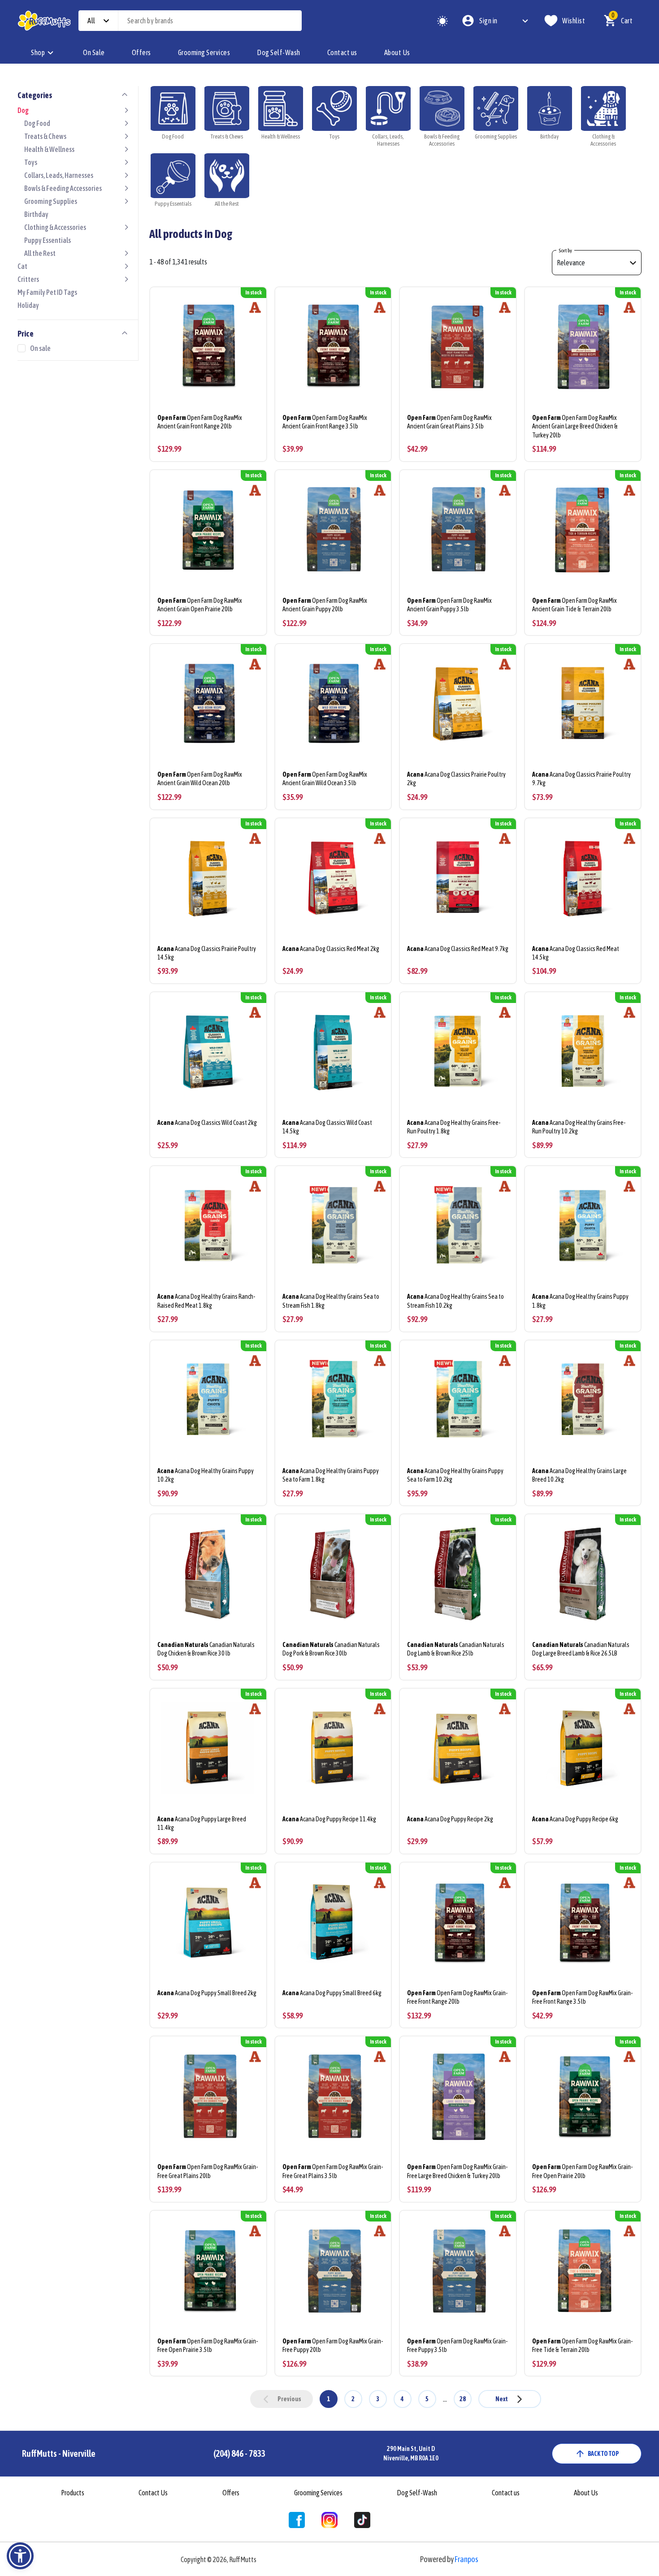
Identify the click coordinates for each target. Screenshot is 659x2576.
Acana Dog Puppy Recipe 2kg (450, 1819)
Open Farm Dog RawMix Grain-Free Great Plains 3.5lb (333, 2171)
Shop (38, 52)
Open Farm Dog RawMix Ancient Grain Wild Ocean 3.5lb (325, 779)
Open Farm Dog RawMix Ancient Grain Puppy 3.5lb (449, 605)
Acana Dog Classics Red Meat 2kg (331, 949)
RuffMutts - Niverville (59, 2453)
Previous (289, 2399)
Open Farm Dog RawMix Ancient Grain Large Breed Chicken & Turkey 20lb (575, 426)
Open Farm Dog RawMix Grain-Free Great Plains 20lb (208, 2171)
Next (502, 2399)
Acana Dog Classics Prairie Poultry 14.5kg (207, 953)
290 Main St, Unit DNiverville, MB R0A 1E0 (411, 2453)
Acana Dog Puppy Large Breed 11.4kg (202, 1823)
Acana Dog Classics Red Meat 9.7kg (458, 949)
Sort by (565, 251)
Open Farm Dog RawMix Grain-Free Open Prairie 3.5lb (208, 2345)
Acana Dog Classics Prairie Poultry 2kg (456, 779)
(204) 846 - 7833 (239, 2453)
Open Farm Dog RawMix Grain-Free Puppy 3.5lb (457, 2345)
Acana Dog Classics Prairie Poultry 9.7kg (581, 779)
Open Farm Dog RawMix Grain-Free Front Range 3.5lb (582, 1997)
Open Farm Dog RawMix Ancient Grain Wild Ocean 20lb (200, 779)
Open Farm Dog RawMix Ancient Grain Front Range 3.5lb (325, 422)
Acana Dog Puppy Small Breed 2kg (207, 1993)
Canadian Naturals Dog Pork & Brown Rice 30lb (331, 1649)
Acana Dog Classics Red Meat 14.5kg (576, 953)
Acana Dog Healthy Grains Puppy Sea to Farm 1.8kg (331, 1475)
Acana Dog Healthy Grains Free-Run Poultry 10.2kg (579, 1127)
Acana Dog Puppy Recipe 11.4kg (329, 1819)
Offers (141, 52)
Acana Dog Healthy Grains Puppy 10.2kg (206, 1475)
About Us (397, 52)
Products (73, 2493)
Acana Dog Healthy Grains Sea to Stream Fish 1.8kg (331, 1301)
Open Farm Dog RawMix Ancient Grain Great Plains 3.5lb (449, 422)
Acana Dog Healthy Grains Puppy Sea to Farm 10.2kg (455, 1475)
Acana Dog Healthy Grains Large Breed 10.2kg (579, 1475)
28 (463, 2399)
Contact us (342, 52)
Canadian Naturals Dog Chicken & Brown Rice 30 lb (206, 1649)
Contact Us (153, 2493)
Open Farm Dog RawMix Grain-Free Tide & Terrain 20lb (582, 2345)
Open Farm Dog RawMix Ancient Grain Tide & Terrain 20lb (574, 605)
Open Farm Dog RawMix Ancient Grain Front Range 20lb (200, 422)
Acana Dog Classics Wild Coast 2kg (207, 1123)
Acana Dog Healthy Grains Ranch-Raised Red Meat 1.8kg (206, 1301)
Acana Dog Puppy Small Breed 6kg (332, 1993)
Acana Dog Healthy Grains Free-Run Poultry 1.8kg (454, 1127)
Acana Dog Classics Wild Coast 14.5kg (327, 1127)
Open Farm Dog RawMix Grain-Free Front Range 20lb (457, 1997)
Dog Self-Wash (279, 52)
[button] (20, 2556)
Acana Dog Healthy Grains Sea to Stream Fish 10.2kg (455, 1301)
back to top (603, 2454)
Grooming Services (204, 52)
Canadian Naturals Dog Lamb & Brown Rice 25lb (456, 1649)
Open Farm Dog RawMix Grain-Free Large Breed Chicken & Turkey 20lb (457, 2171)
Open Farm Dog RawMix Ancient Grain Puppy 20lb (325, 605)
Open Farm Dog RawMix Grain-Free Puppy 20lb (333, 2345)
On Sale (94, 52)
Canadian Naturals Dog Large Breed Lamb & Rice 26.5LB (581, 1649)
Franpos (466, 2559)
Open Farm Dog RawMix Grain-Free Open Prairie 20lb (582, 2171)
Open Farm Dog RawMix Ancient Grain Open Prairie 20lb (200, 605)
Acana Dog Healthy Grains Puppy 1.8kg (580, 1301)
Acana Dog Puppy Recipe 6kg (575, 1819)
